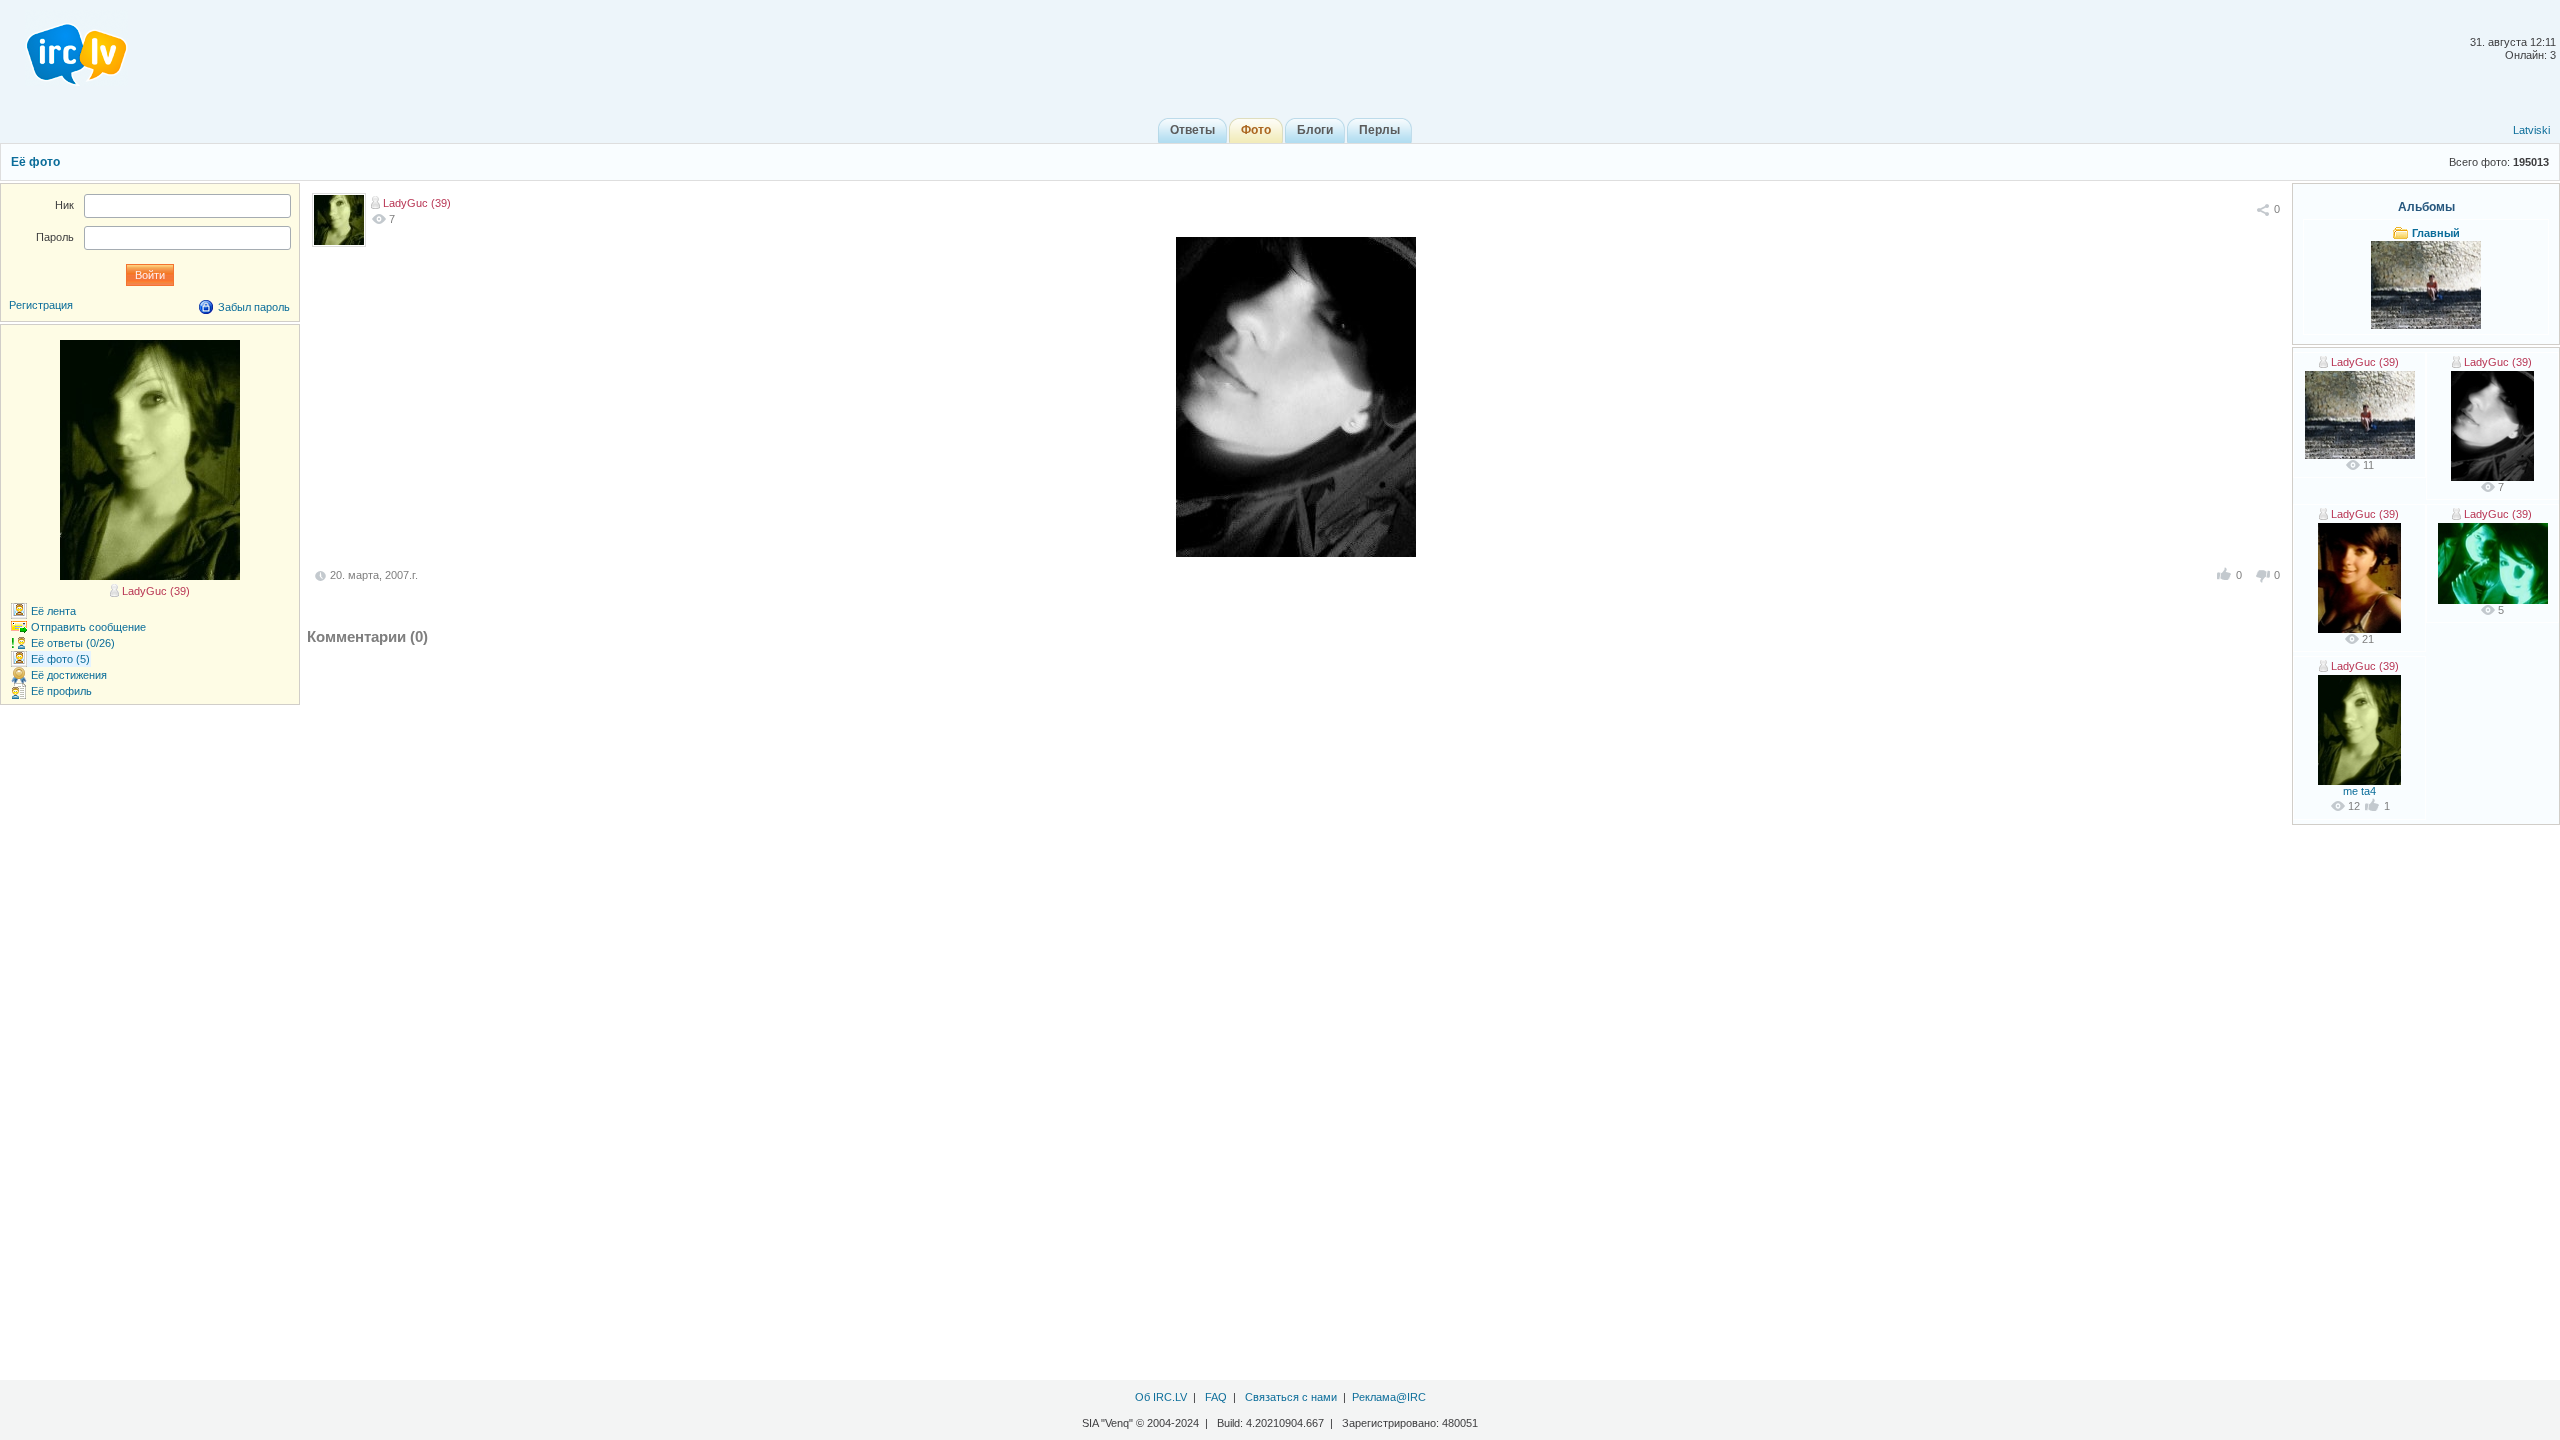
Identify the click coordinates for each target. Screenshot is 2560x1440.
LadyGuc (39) (417, 203)
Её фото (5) (60, 659)
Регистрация (41, 305)
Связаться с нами (1291, 1397)
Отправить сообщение (88, 627)
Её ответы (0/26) (73, 643)
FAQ (1216, 1397)
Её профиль (61, 691)
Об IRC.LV (1161, 1397)
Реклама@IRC (1389, 1397)
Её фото (35, 162)
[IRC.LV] (64, 48)
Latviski (2531, 130)
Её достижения (69, 675)
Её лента (53, 611)
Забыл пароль (254, 307)
